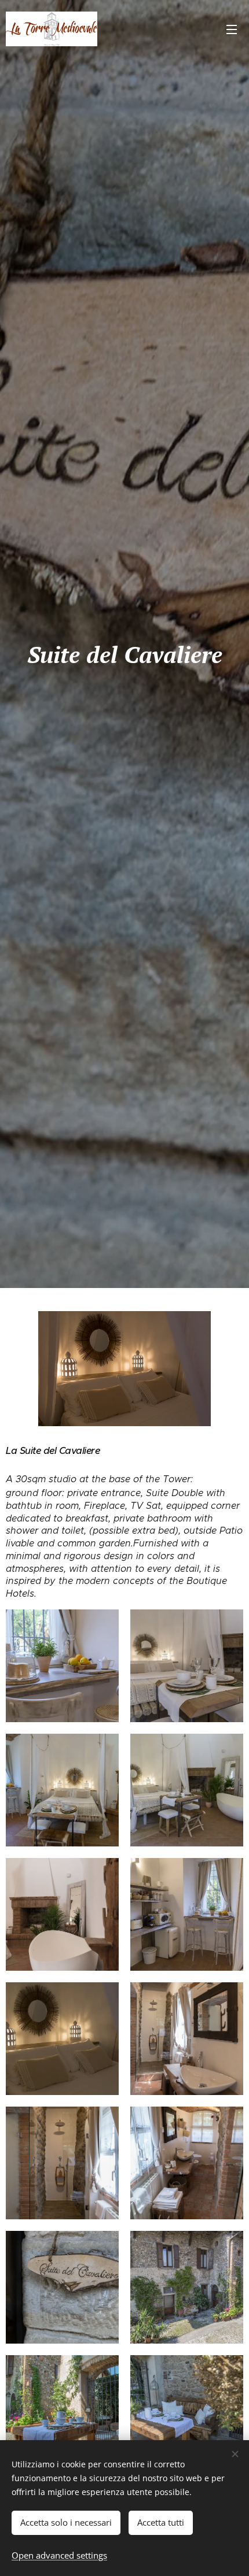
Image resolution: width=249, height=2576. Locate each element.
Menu (232, 29)
